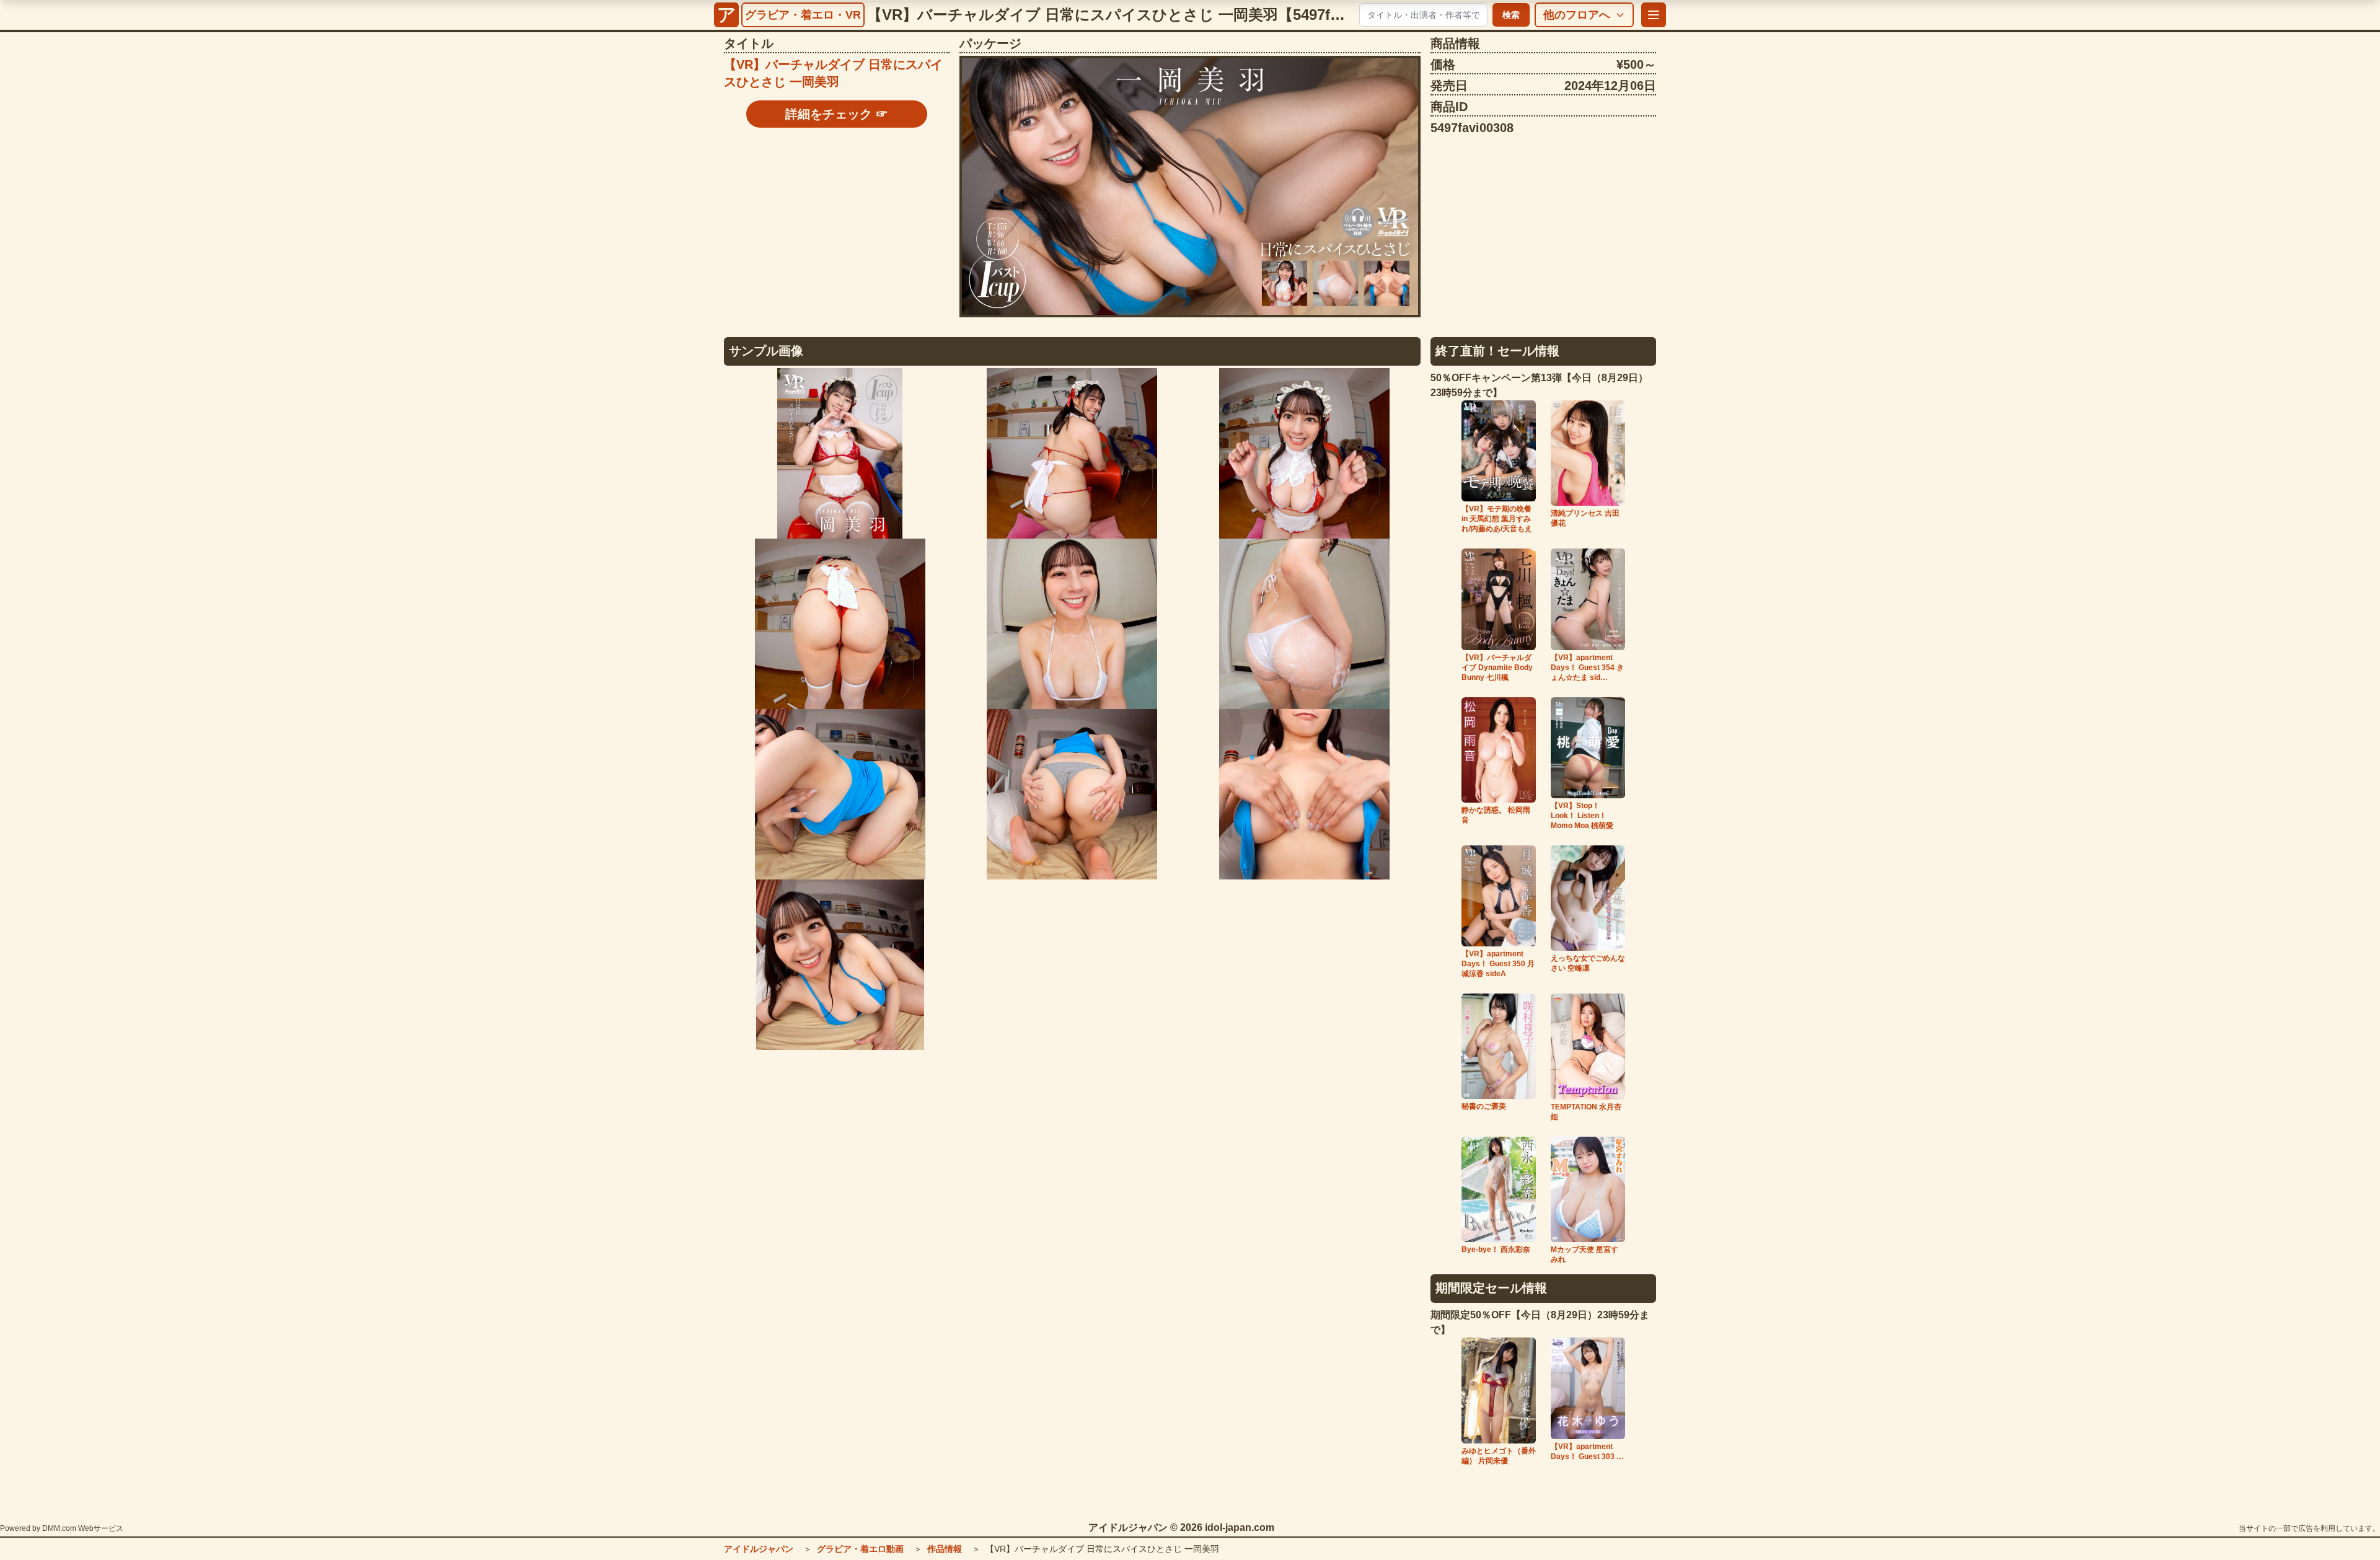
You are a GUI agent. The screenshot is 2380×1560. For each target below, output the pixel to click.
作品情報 (945, 1549)
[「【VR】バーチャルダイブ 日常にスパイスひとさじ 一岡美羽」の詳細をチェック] (1190, 187)
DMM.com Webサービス (83, 1528)
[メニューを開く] (1654, 15)
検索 (1511, 15)
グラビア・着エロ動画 (860, 1549)
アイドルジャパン (759, 1549)
